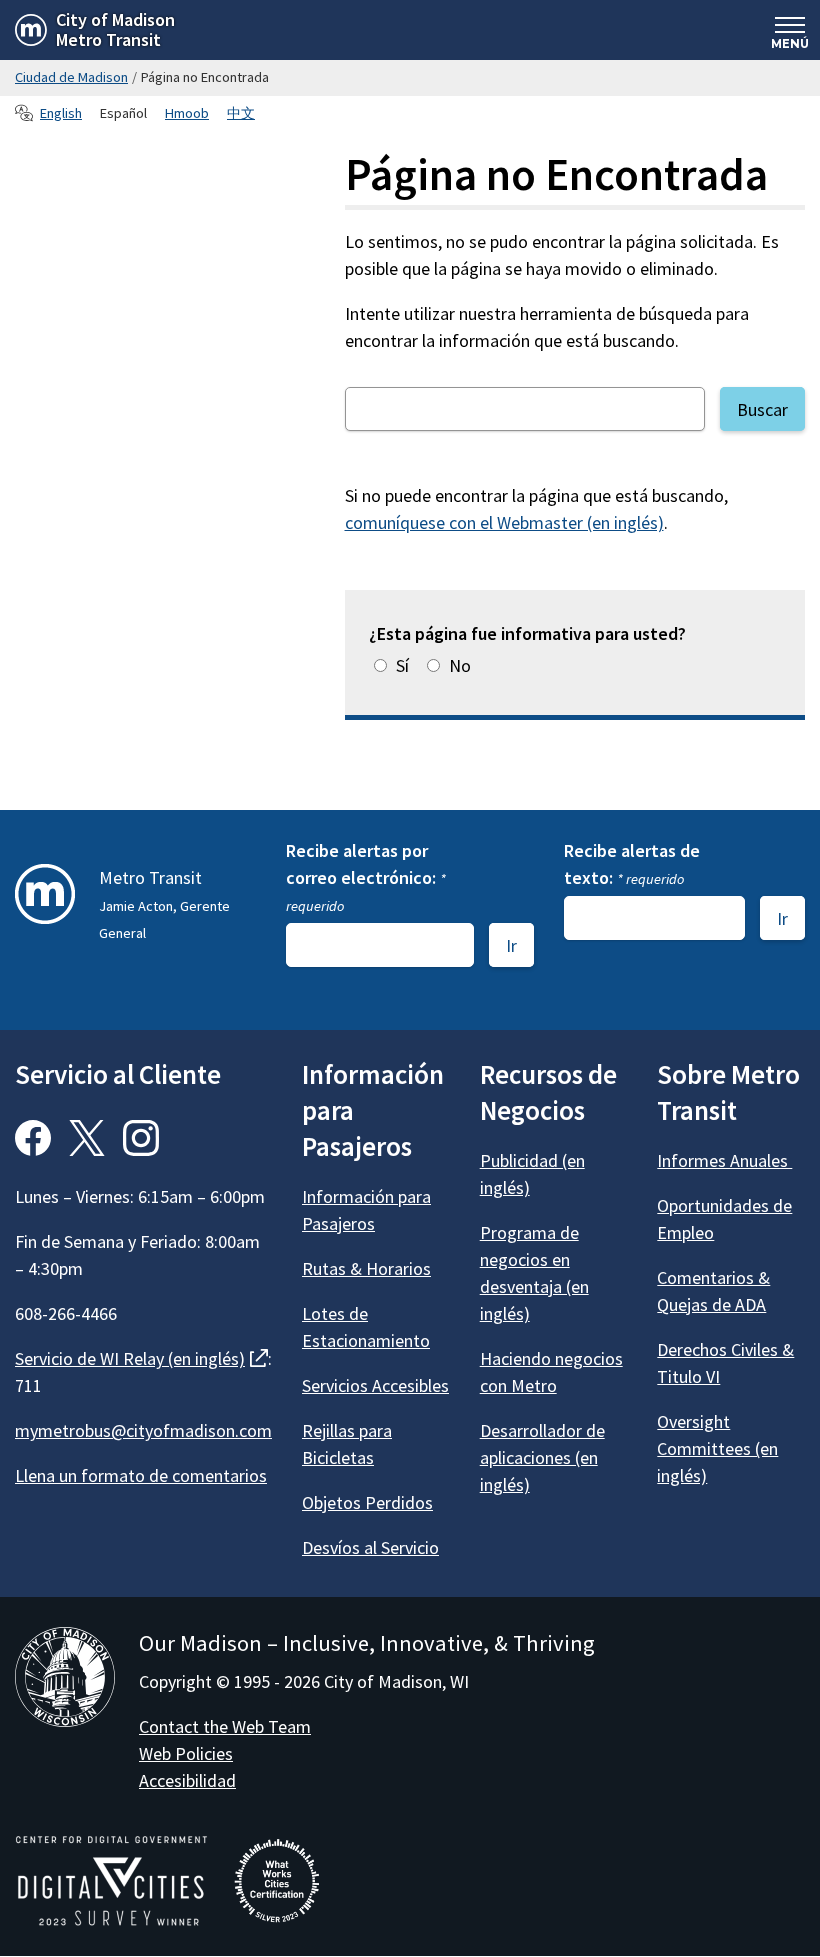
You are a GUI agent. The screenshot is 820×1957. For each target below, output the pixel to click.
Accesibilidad (187, 1780)
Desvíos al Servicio (370, 1547)
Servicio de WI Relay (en (141, 1358)
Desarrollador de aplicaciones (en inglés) (542, 1457)
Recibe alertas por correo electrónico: (366, 877)
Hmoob (187, 113)
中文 (241, 113)
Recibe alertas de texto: (632, 864)
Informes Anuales (724, 1160)
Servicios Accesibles (375, 1385)
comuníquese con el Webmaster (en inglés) (504, 522)
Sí (402, 665)
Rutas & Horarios (366, 1268)
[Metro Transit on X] (87, 1138)
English (61, 113)
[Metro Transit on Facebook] (33, 1138)
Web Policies (186, 1753)
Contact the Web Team (225, 1726)
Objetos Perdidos (367, 1502)
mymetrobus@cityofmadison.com (143, 1430)
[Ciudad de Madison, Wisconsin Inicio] (65, 1680)
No (460, 665)
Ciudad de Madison (71, 77)
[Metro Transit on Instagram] (141, 1138)
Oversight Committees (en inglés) (717, 1448)
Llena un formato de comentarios (141, 1475)
